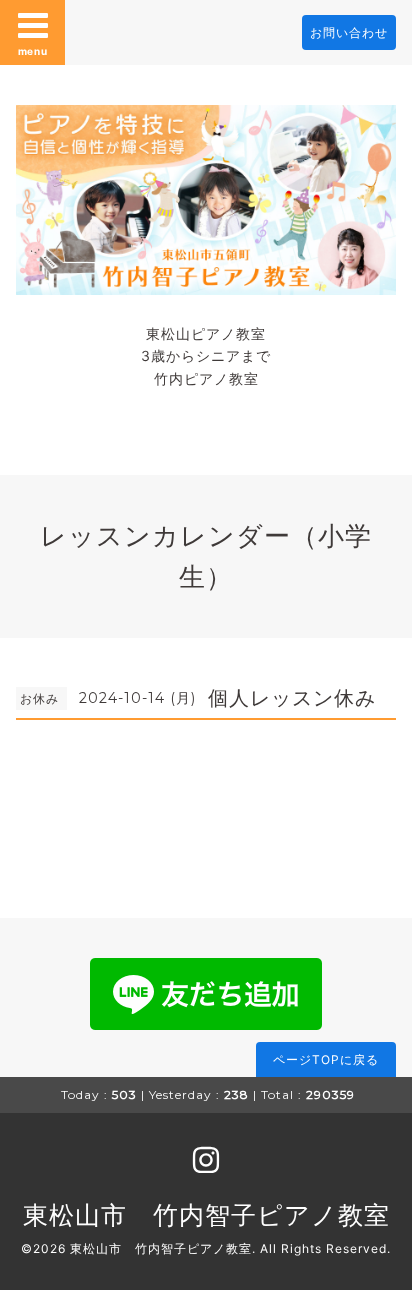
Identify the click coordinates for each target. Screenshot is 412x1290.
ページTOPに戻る (326, 1059)
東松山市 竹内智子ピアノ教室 (206, 1215)
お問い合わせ (349, 32)
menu (33, 51)
